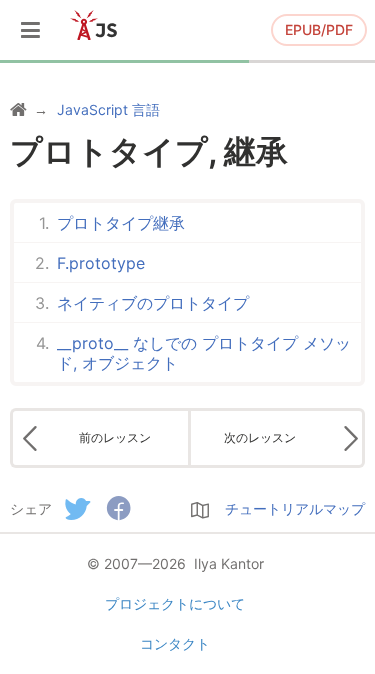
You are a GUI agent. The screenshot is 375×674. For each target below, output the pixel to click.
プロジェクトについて (175, 603)
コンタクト (175, 643)
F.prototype (101, 263)
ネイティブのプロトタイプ (153, 303)
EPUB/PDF (319, 29)
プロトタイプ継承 (121, 223)
